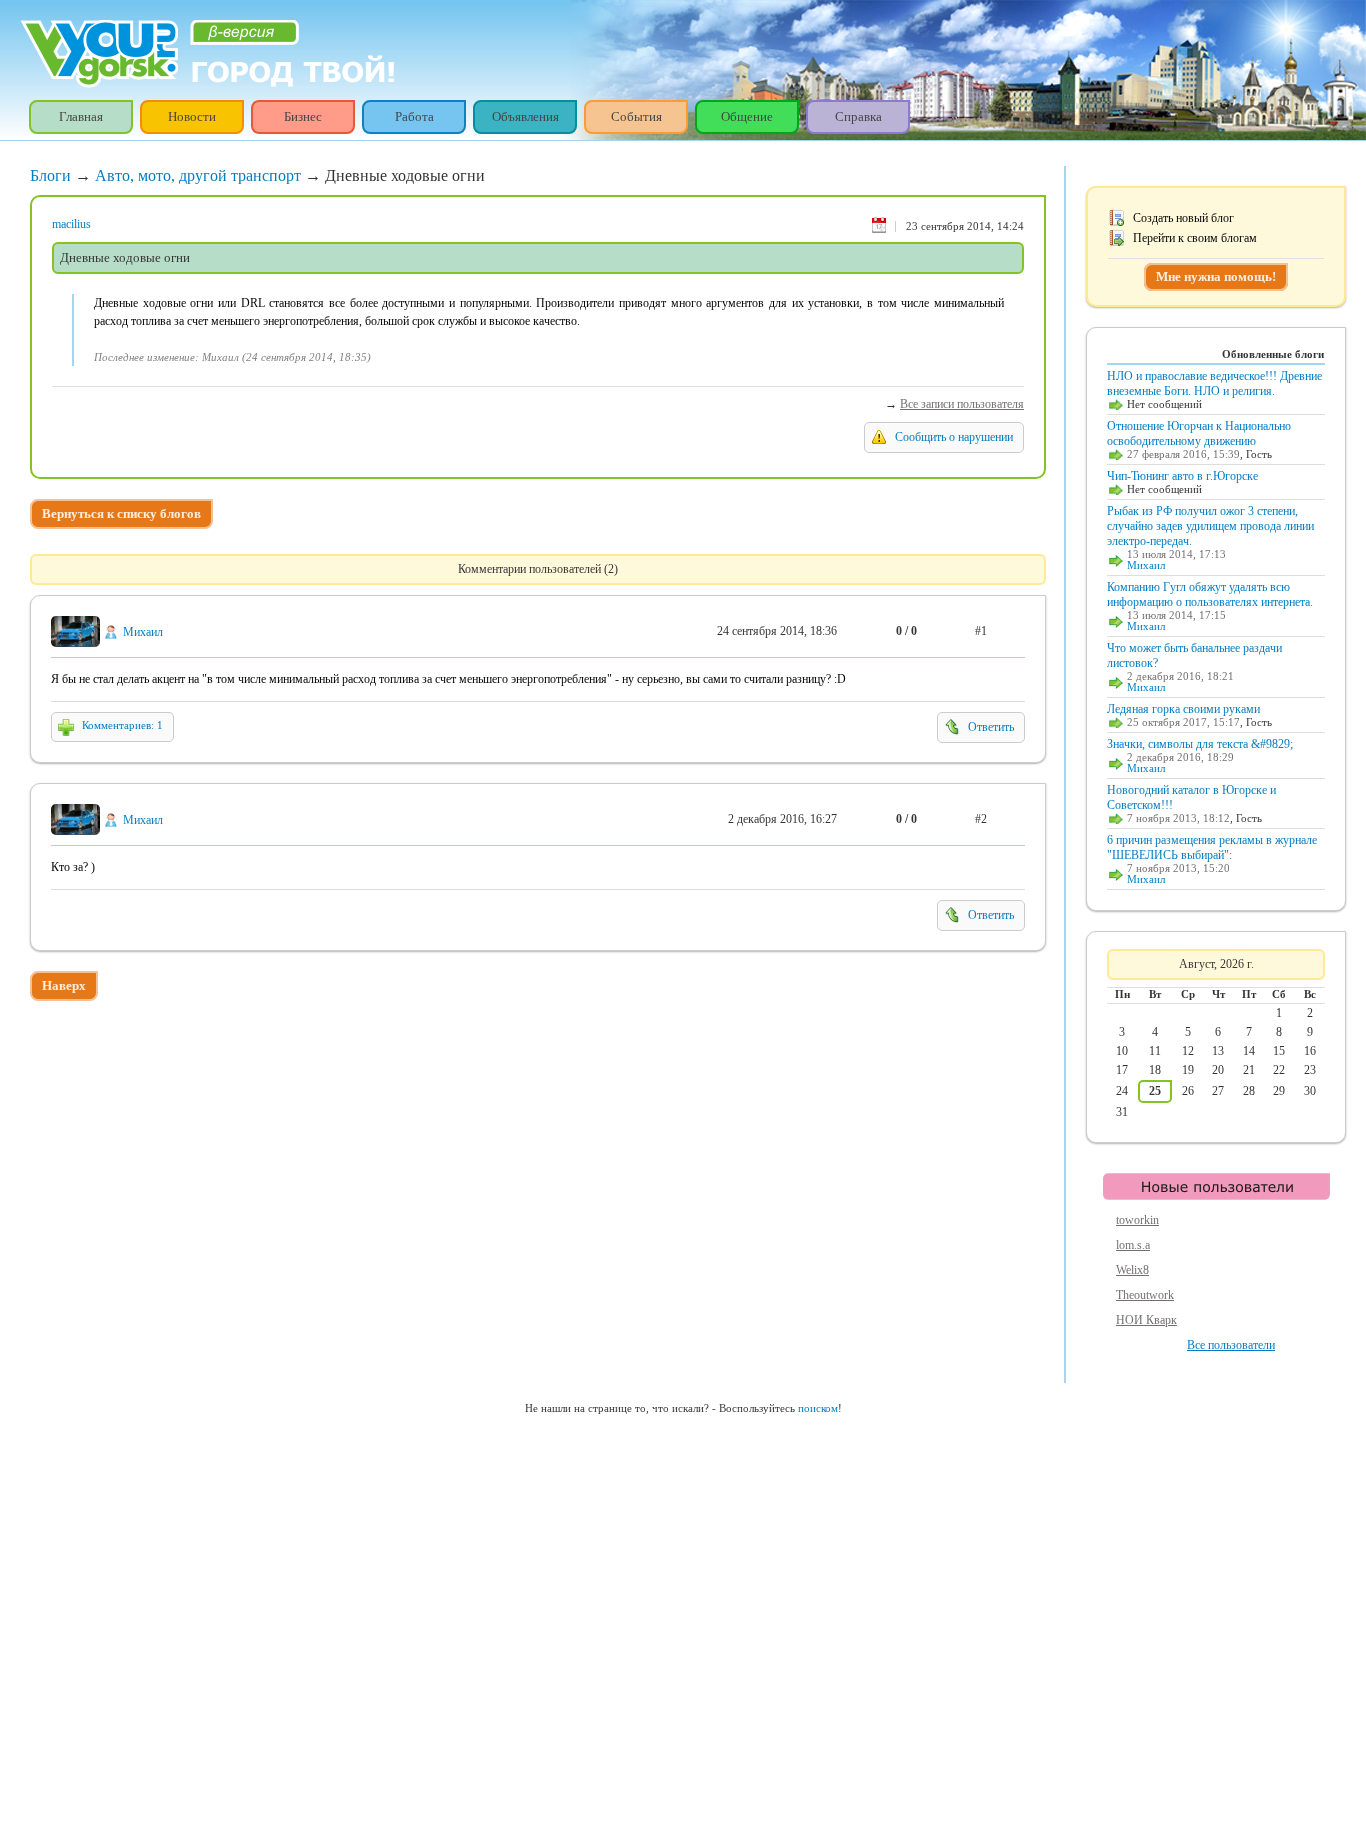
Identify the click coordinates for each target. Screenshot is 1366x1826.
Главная (81, 116)
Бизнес (303, 116)
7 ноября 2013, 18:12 (1178, 818)
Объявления (525, 116)
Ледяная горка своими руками (1183, 709)
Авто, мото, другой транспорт (198, 175)
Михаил (143, 632)
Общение (747, 116)
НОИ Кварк (1146, 1320)
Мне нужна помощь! (1216, 276)
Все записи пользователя (962, 404)
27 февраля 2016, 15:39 (1183, 454)
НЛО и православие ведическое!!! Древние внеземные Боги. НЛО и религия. (1214, 383)
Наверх (64, 985)
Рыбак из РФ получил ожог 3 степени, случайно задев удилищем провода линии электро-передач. (1210, 526)
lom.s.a (1133, 1245)
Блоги (50, 175)
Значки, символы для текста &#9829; (1200, 744)
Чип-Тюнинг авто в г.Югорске (1182, 476)
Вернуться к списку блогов (121, 513)
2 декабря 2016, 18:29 (1180, 757)
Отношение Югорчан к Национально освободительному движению (1199, 433)
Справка (858, 116)
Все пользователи (1231, 1345)
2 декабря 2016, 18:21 (1180, 676)
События (636, 116)
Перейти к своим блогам (1195, 238)
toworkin (1137, 1220)
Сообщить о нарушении (954, 437)
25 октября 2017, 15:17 (1183, 722)
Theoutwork (1145, 1295)
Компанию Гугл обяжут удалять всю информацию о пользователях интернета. (1210, 594)
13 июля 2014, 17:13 (1176, 554)
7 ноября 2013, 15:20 (1178, 868)
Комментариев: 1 (122, 725)
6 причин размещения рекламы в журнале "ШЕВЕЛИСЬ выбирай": (1212, 847)
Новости (192, 116)
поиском (818, 1408)
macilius (71, 224)
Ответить (991, 727)
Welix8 (1132, 1270)
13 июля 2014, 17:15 (1176, 615)
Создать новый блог (1183, 218)
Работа (414, 116)
